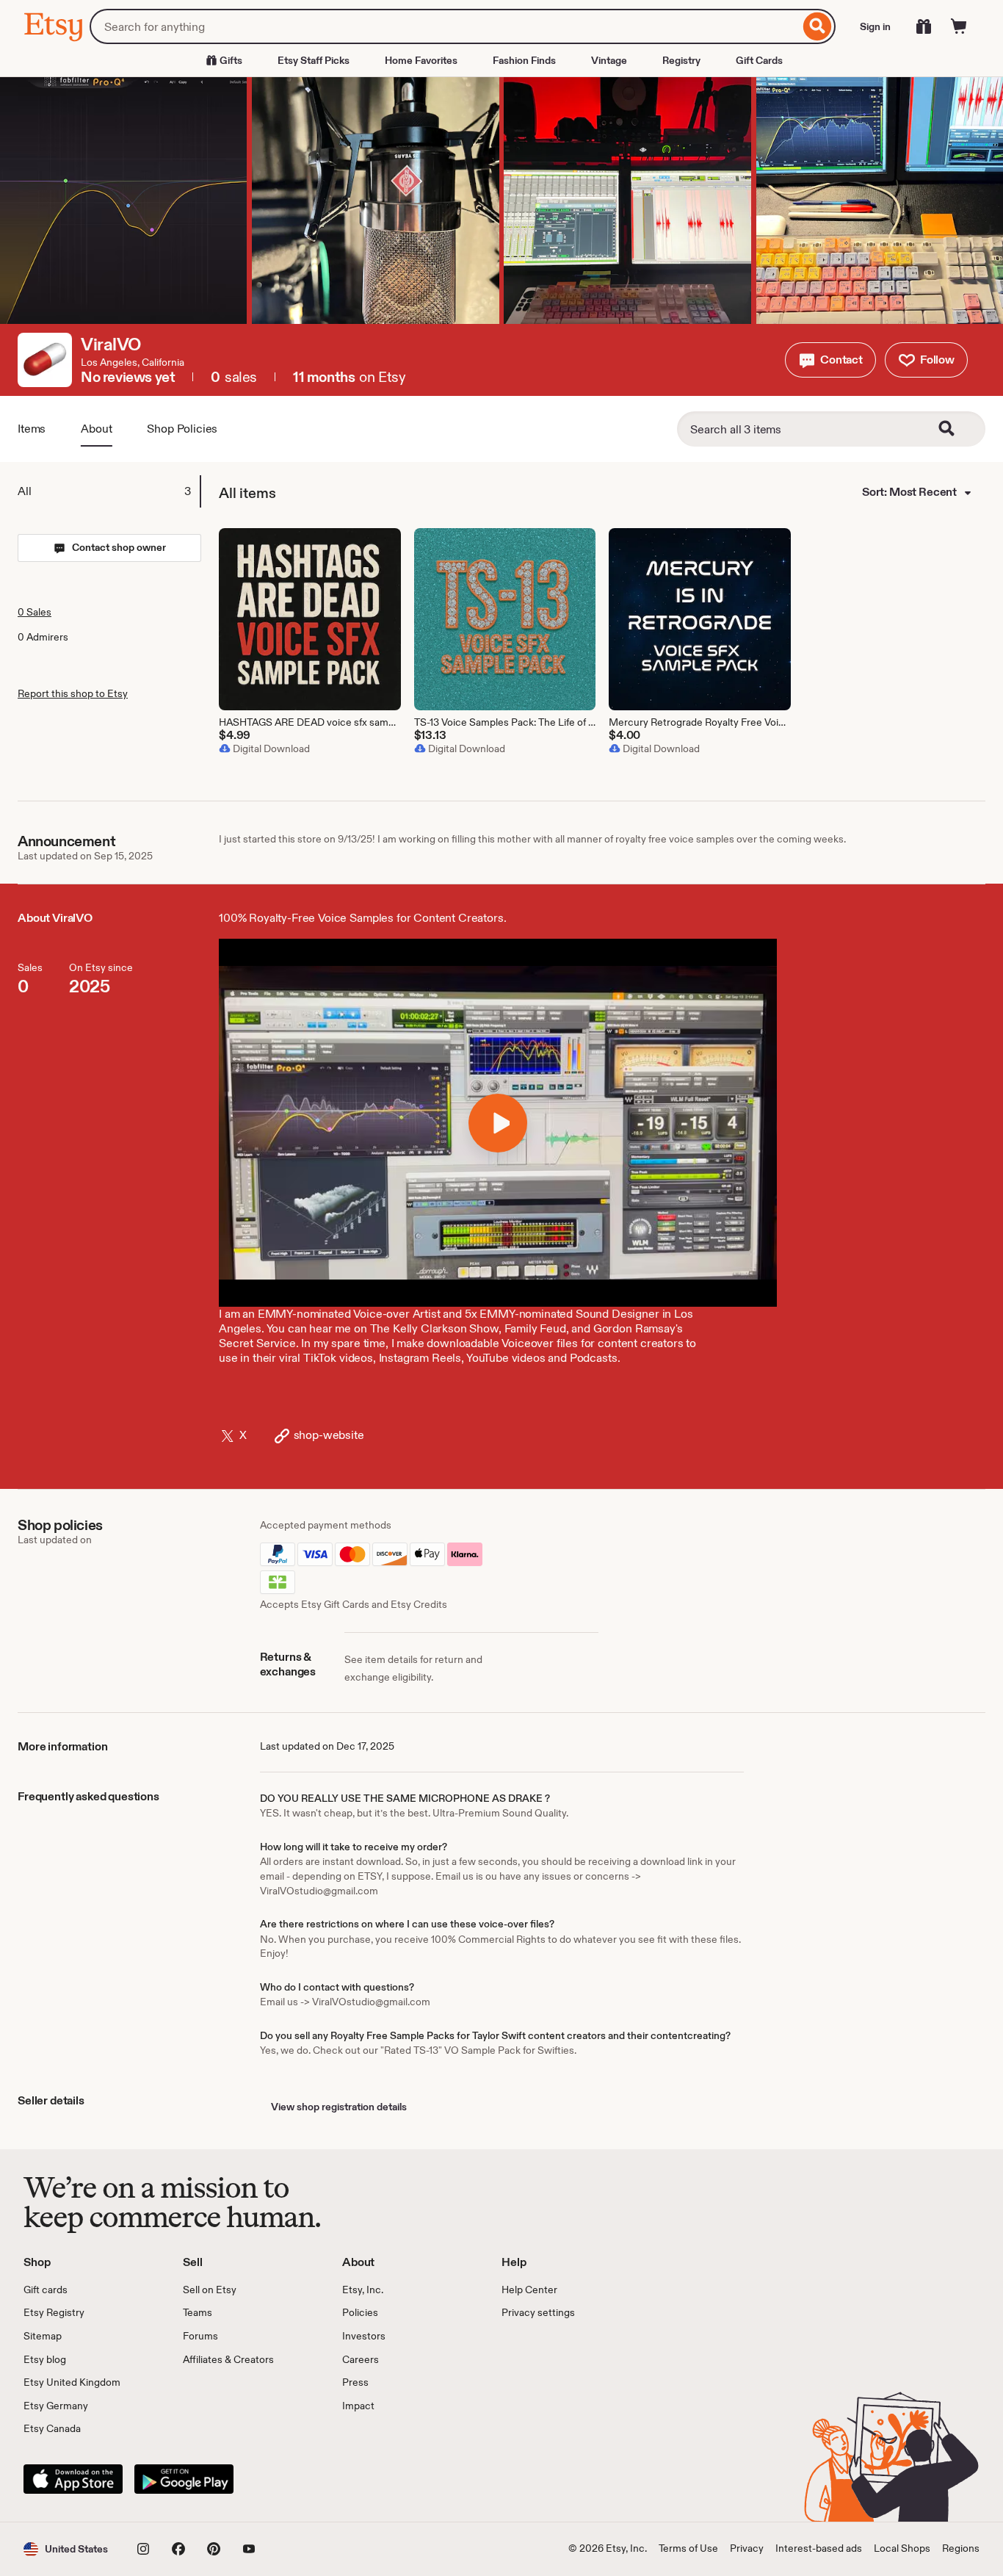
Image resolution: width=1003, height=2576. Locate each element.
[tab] (109, 491)
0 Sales (35, 612)
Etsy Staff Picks (314, 60)
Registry (681, 60)
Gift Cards (759, 60)
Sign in (875, 26)
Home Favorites (421, 60)
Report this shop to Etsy (73, 693)
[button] (830, 360)
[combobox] (445, 26)
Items (32, 429)
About (96, 429)
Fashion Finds (524, 60)
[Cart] (959, 26)
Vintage (609, 60)
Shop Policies (182, 429)
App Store (73, 2479)
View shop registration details (339, 2107)
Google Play (184, 2479)
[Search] (818, 26)
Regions (961, 2548)
